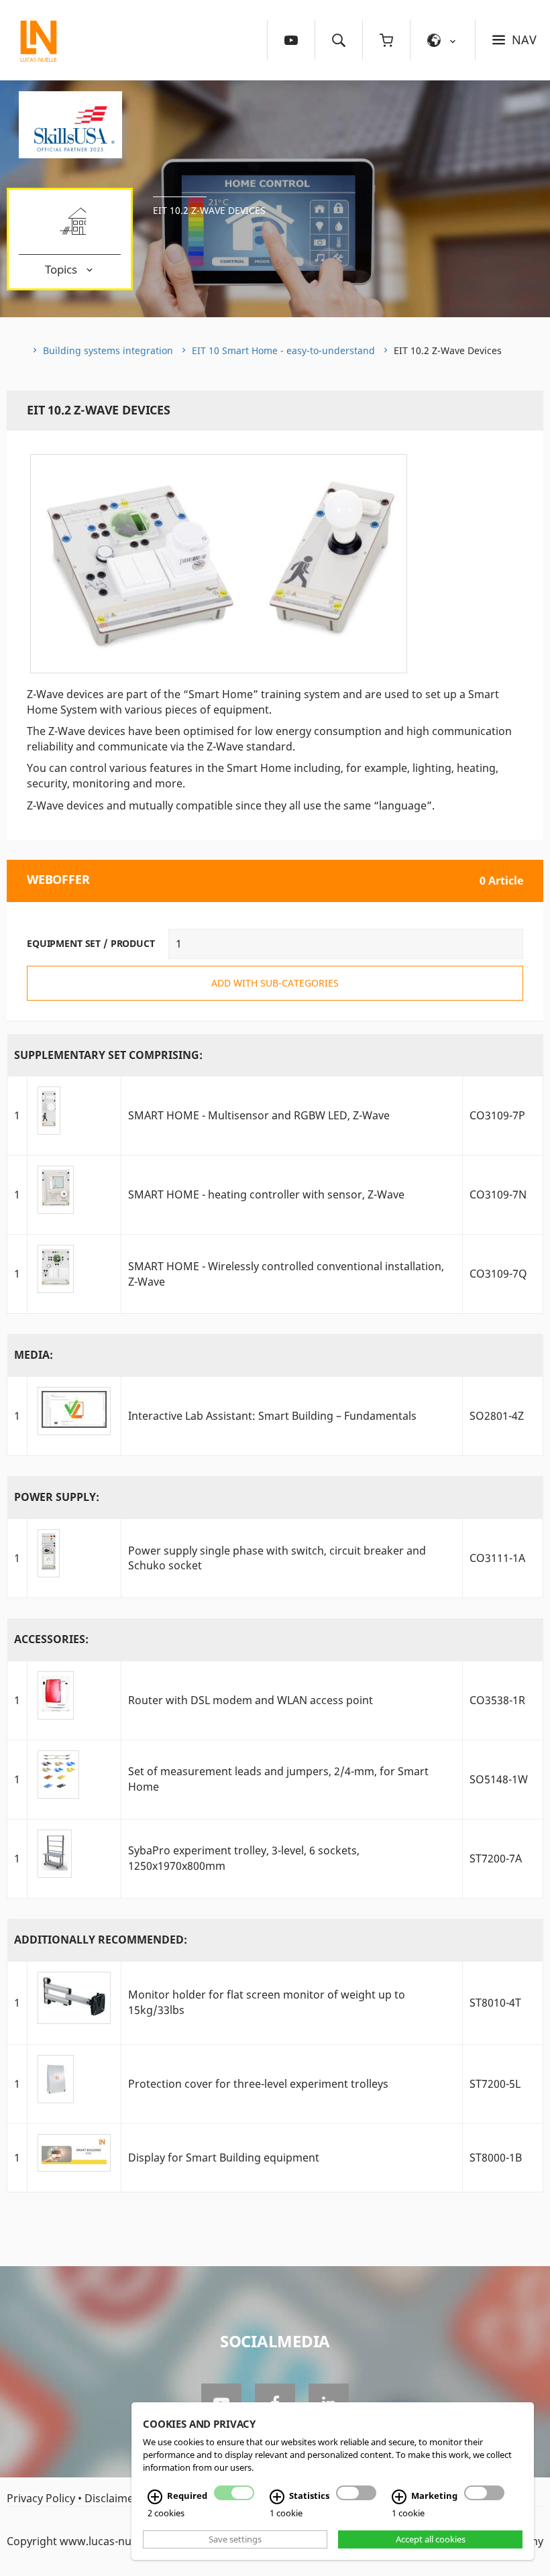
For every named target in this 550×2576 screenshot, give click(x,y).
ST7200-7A (496, 1858)
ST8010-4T (495, 2003)
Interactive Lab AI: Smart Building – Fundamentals (272, 1416)
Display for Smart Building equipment (224, 2158)
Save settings (235, 2539)
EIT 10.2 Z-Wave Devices (209, 210)
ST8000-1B (496, 2158)
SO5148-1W (499, 1779)
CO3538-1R (497, 1700)
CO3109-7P (497, 1115)
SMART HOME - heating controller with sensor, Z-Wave (266, 1194)
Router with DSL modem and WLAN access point (251, 1700)
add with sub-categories (275, 983)
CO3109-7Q (498, 1274)
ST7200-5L (495, 2084)
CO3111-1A (497, 1558)
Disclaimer (111, 2498)
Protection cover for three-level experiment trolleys (258, 2084)
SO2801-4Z (497, 1416)
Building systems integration (108, 350)
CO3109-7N (498, 1194)
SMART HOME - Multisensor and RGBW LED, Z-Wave (259, 1115)
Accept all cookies (431, 2539)
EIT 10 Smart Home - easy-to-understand (283, 350)
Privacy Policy (41, 2498)
